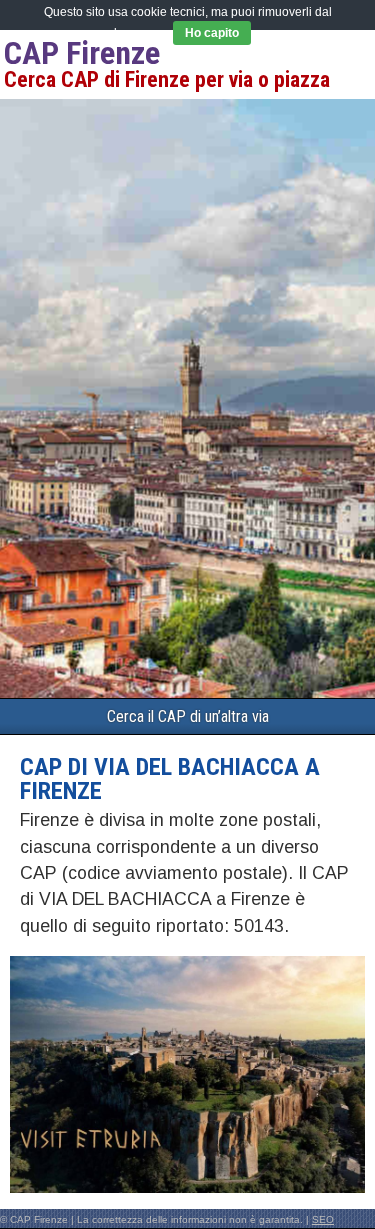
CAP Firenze (82, 53)
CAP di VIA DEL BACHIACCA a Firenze (170, 779)
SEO (323, 1219)
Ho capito (212, 33)
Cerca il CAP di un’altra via (188, 716)
